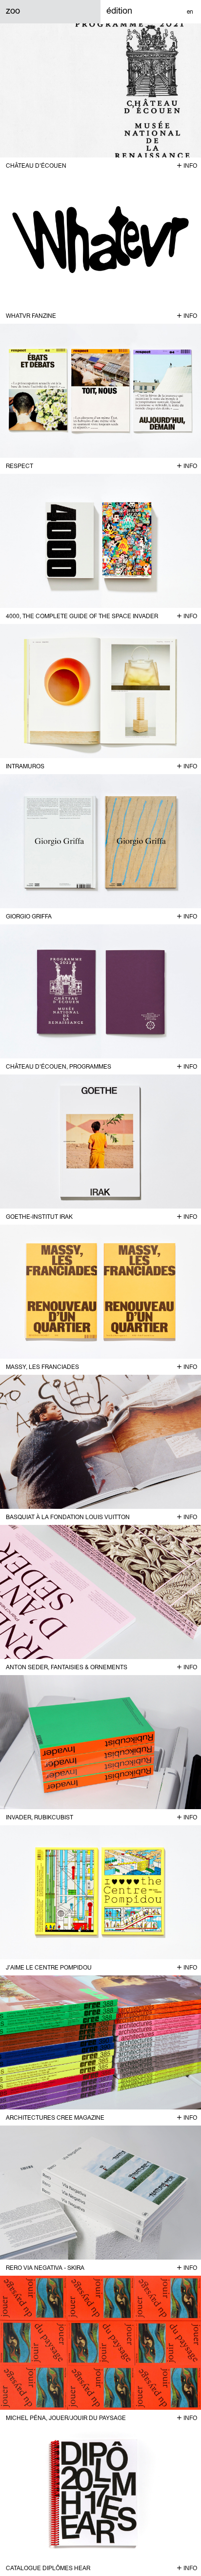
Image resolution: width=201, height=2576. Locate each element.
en (190, 12)
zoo (13, 10)
